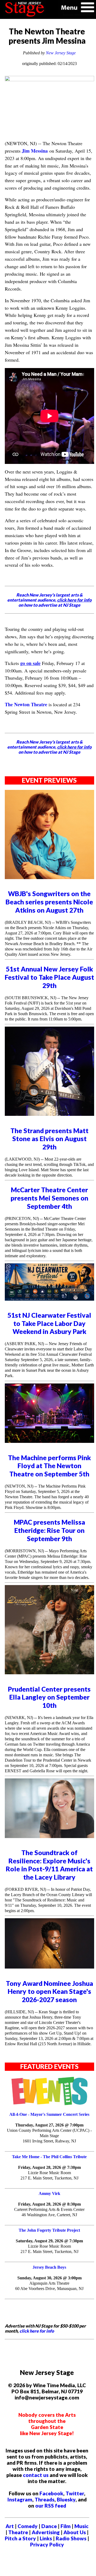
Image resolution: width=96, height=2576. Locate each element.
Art (10, 2526)
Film (66, 2526)
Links (46, 2538)
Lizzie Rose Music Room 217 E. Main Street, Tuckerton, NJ (49, 2175)
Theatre (18, 2532)
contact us (36, 2475)
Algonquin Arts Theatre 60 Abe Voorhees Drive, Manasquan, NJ (49, 2286)
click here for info (37, 2331)
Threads (45, 2499)
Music (81, 2526)
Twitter (75, 2493)
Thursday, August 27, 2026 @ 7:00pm (49, 2125)
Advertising (46, 2532)
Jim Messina (35, 151)
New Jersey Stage (61, 53)
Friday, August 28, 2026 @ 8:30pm (49, 2204)
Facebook (51, 2493)
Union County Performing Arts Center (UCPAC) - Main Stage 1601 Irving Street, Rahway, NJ (49, 2136)
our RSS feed (51, 2506)
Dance (49, 2526)
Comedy (28, 2526)
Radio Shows (71, 2538)
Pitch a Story (20, 2538)
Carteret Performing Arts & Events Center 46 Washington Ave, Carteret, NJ (49, 2212)
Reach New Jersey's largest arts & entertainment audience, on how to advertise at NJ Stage (49, 600)
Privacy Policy (47, 2544)
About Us (75, 2532)
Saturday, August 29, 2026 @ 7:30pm (49, 2241)
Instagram (20, 2499)
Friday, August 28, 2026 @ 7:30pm (49, 2167)
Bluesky (66, 2499)
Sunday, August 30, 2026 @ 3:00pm (49, 2278)
